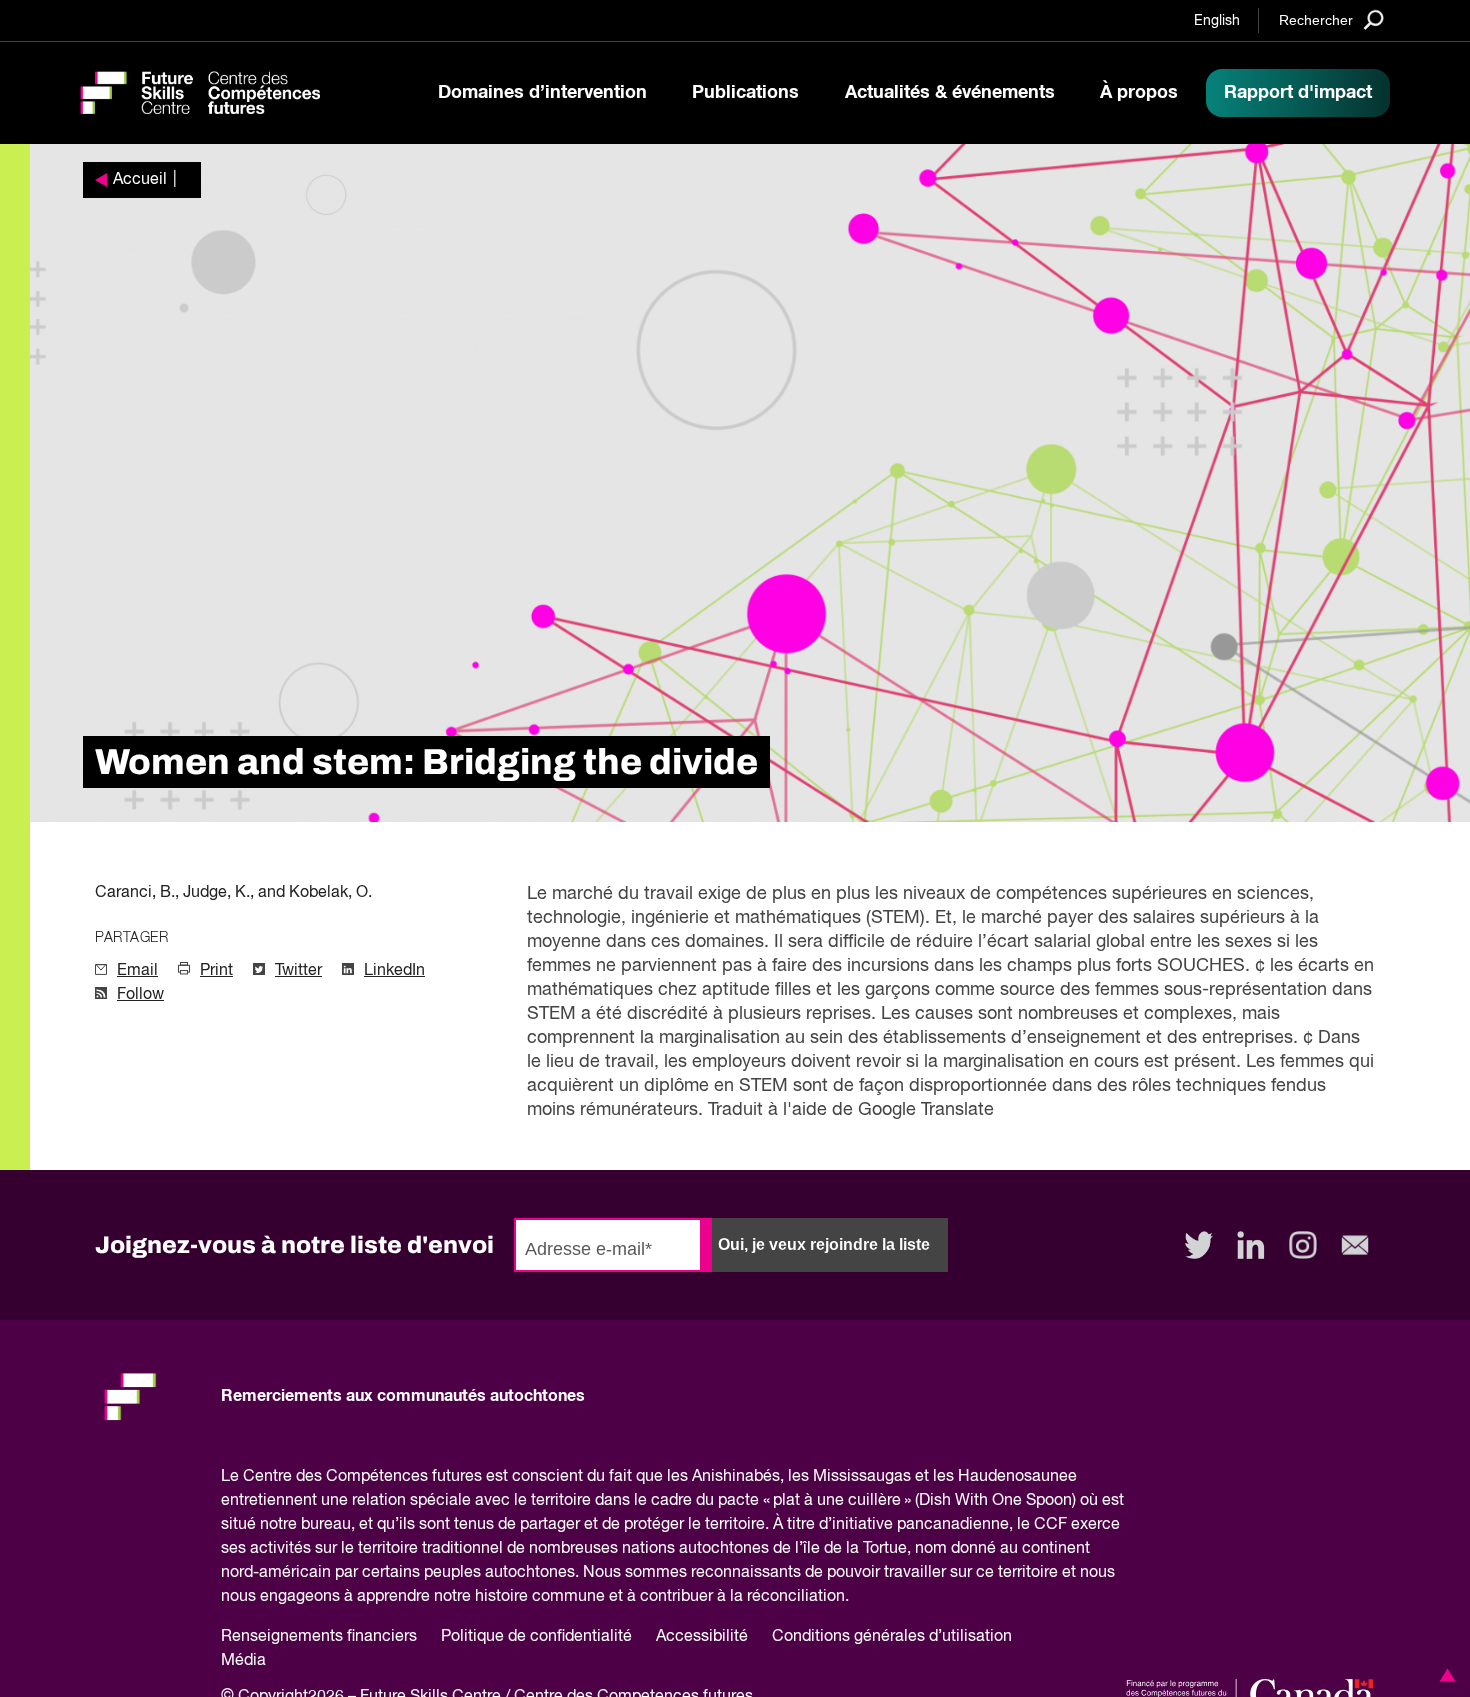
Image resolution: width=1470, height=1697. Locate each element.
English (1217, 21)
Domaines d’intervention (542, 93)
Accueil (140, 180)
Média (243, 1661)
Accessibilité (702, 1637)
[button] (1444, 1675)
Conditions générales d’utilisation (892, 1637)
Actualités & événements (950, 93)
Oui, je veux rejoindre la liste (824, 1244)
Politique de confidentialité (536, 1637)
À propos (1139, 93)
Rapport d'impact (1298, 93)
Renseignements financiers (319, 1637)
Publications (745, 93)
